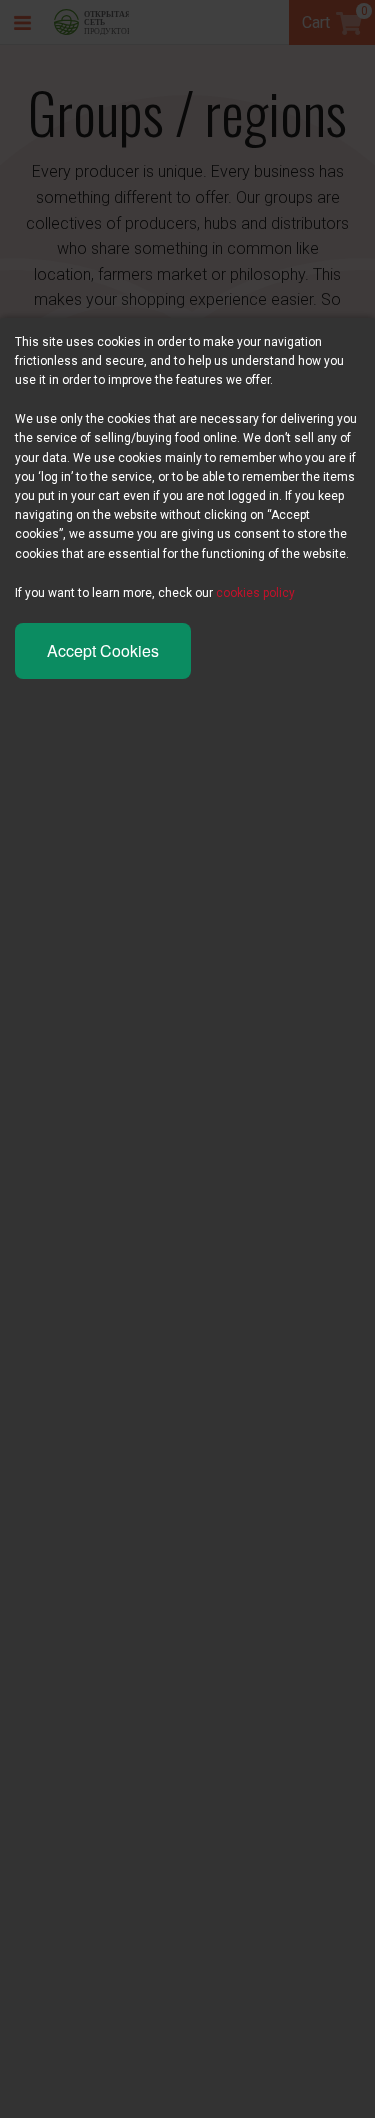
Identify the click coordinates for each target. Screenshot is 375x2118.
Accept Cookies (103, 650)
